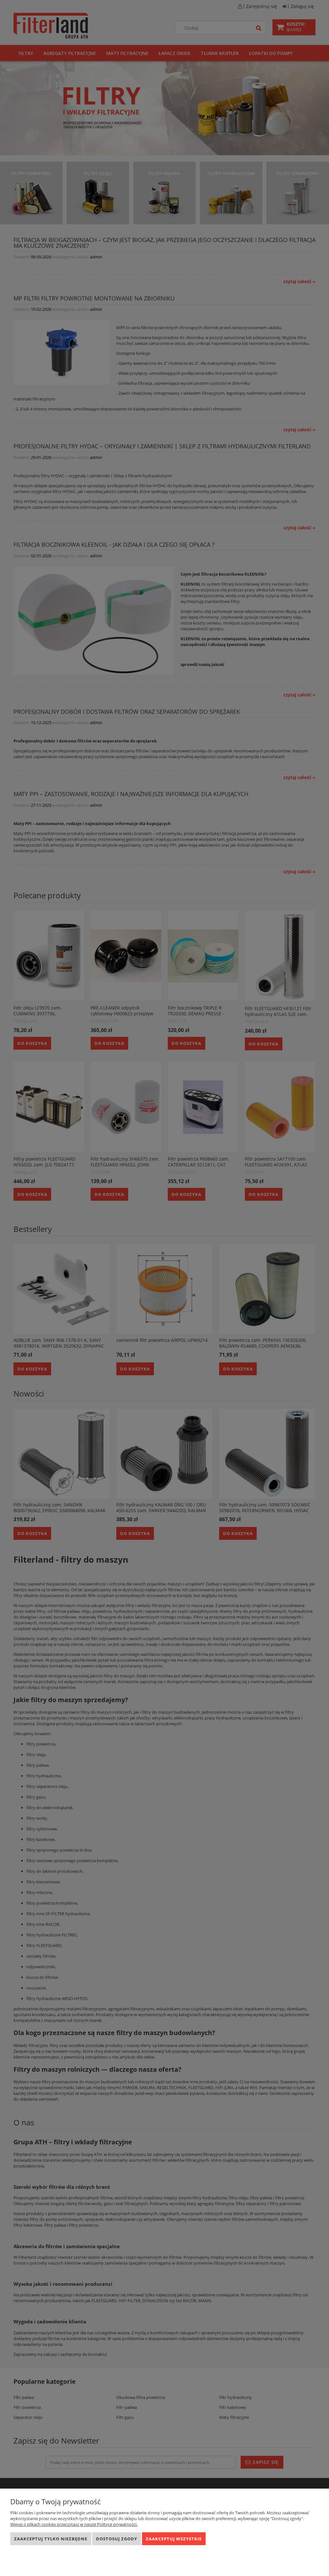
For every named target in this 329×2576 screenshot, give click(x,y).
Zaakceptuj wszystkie (174, 2539)
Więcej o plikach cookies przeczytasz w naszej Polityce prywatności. (74, 2524)
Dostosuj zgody (117, 2539)
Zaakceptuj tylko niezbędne (51, 2539)
